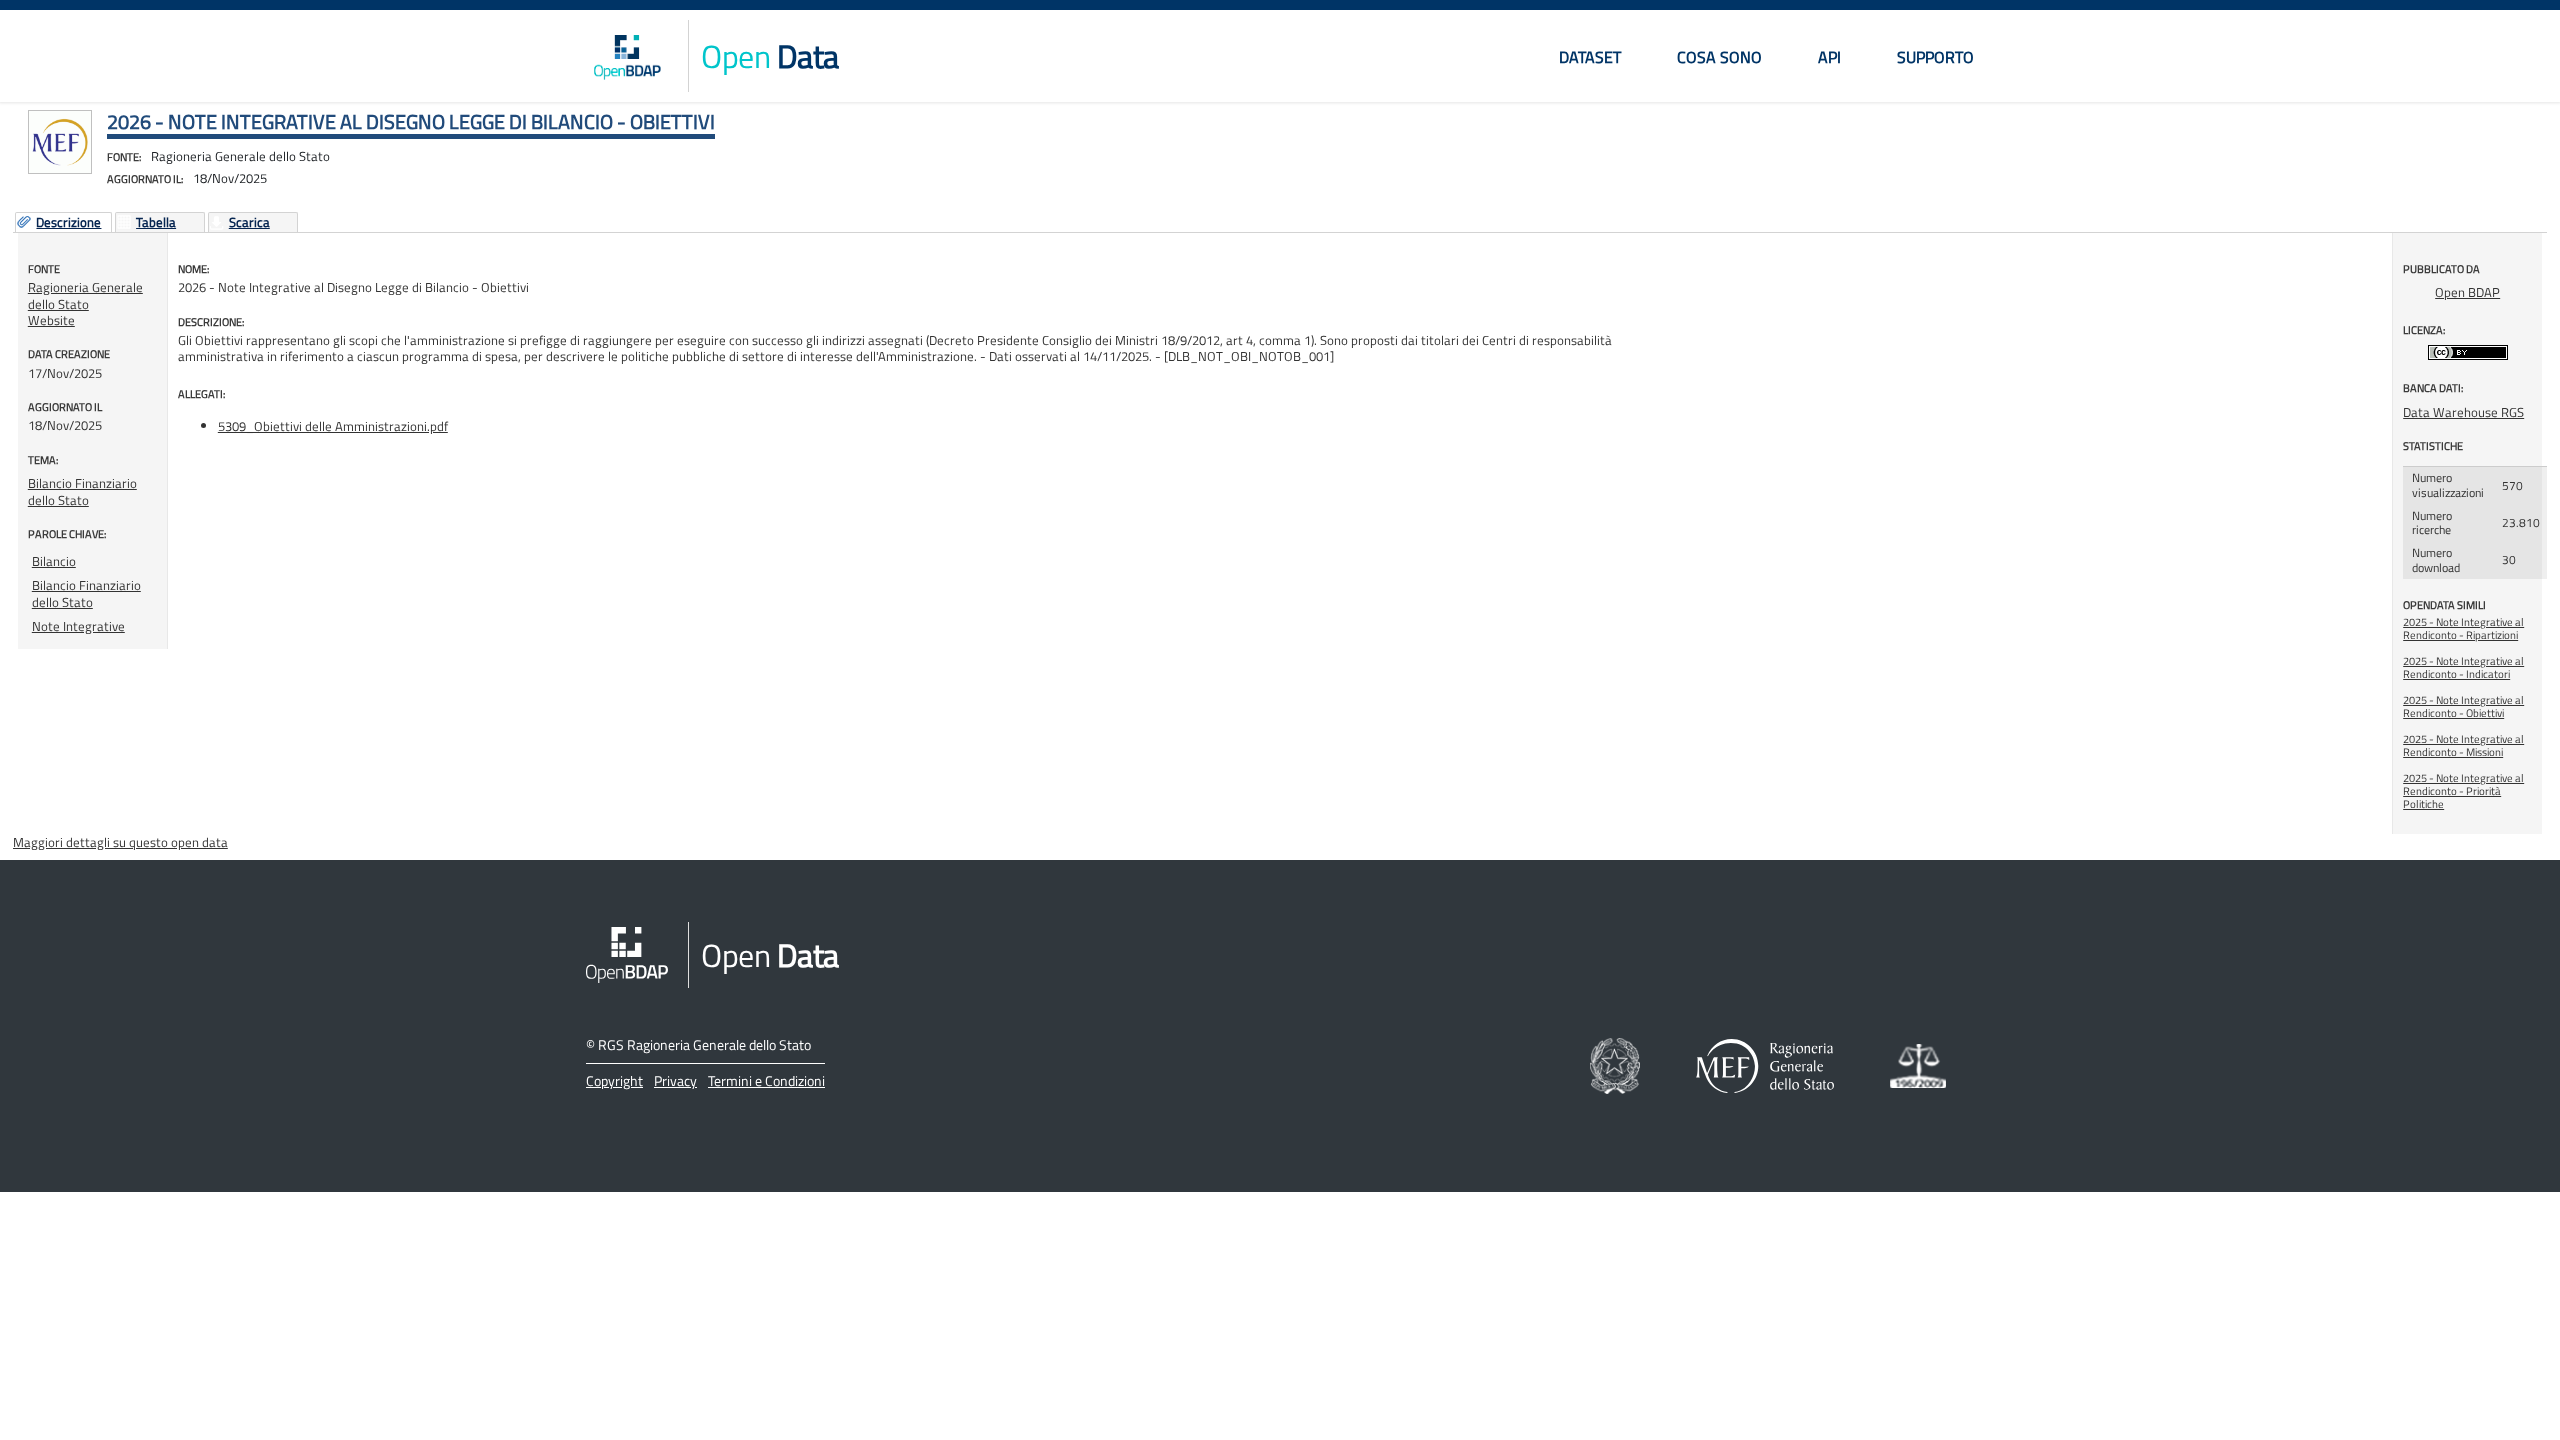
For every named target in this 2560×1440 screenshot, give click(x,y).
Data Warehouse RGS (2463, 412)
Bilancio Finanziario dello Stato (82, 491)
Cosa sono (1719, 57)
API (1829, 57)
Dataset (1590, 57)
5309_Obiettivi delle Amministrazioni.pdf (333, 426)
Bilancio (54, 561)
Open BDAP (2467, 292)
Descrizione (68, 223)
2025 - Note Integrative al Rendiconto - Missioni (2463, 745)
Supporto (1935, 57)
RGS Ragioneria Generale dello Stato (704, 1044)
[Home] (627, 56)
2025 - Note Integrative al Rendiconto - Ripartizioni (2463, 628)
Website (51, 320)
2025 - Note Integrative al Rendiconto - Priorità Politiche (2463, 791)
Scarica (249, 223)
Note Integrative (78, 626)
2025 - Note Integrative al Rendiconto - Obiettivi (2463, 706)
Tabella (156, 223)
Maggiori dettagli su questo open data (120, 842)
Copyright (614, 1080)
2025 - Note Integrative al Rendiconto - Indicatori (2463, 667)
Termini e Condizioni (766, 1080)
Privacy (675, 1080)
